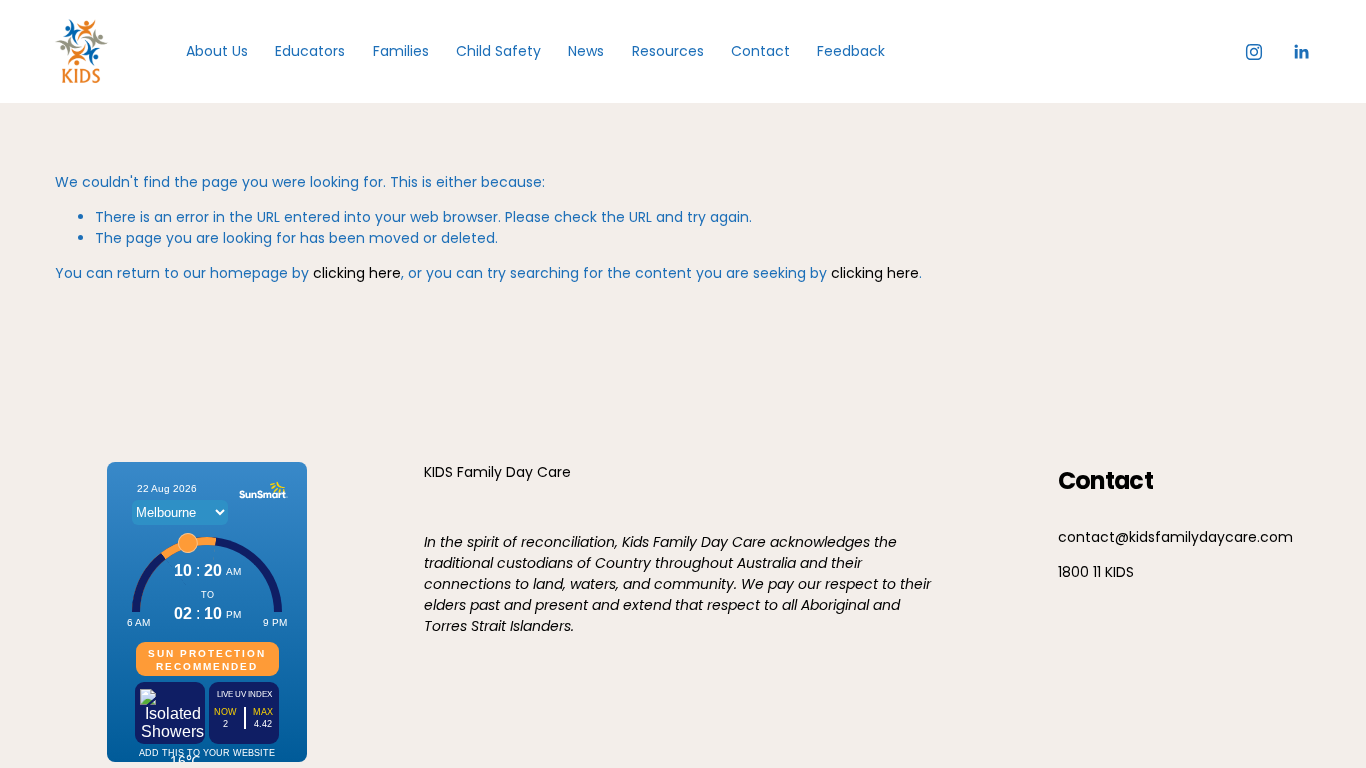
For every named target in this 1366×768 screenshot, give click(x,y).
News (586, 51)
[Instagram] (1254, 52)
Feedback (851, 51)
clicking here (357, 273)
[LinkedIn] (1301, 52)
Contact (760, 51)
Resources (668, 51)
